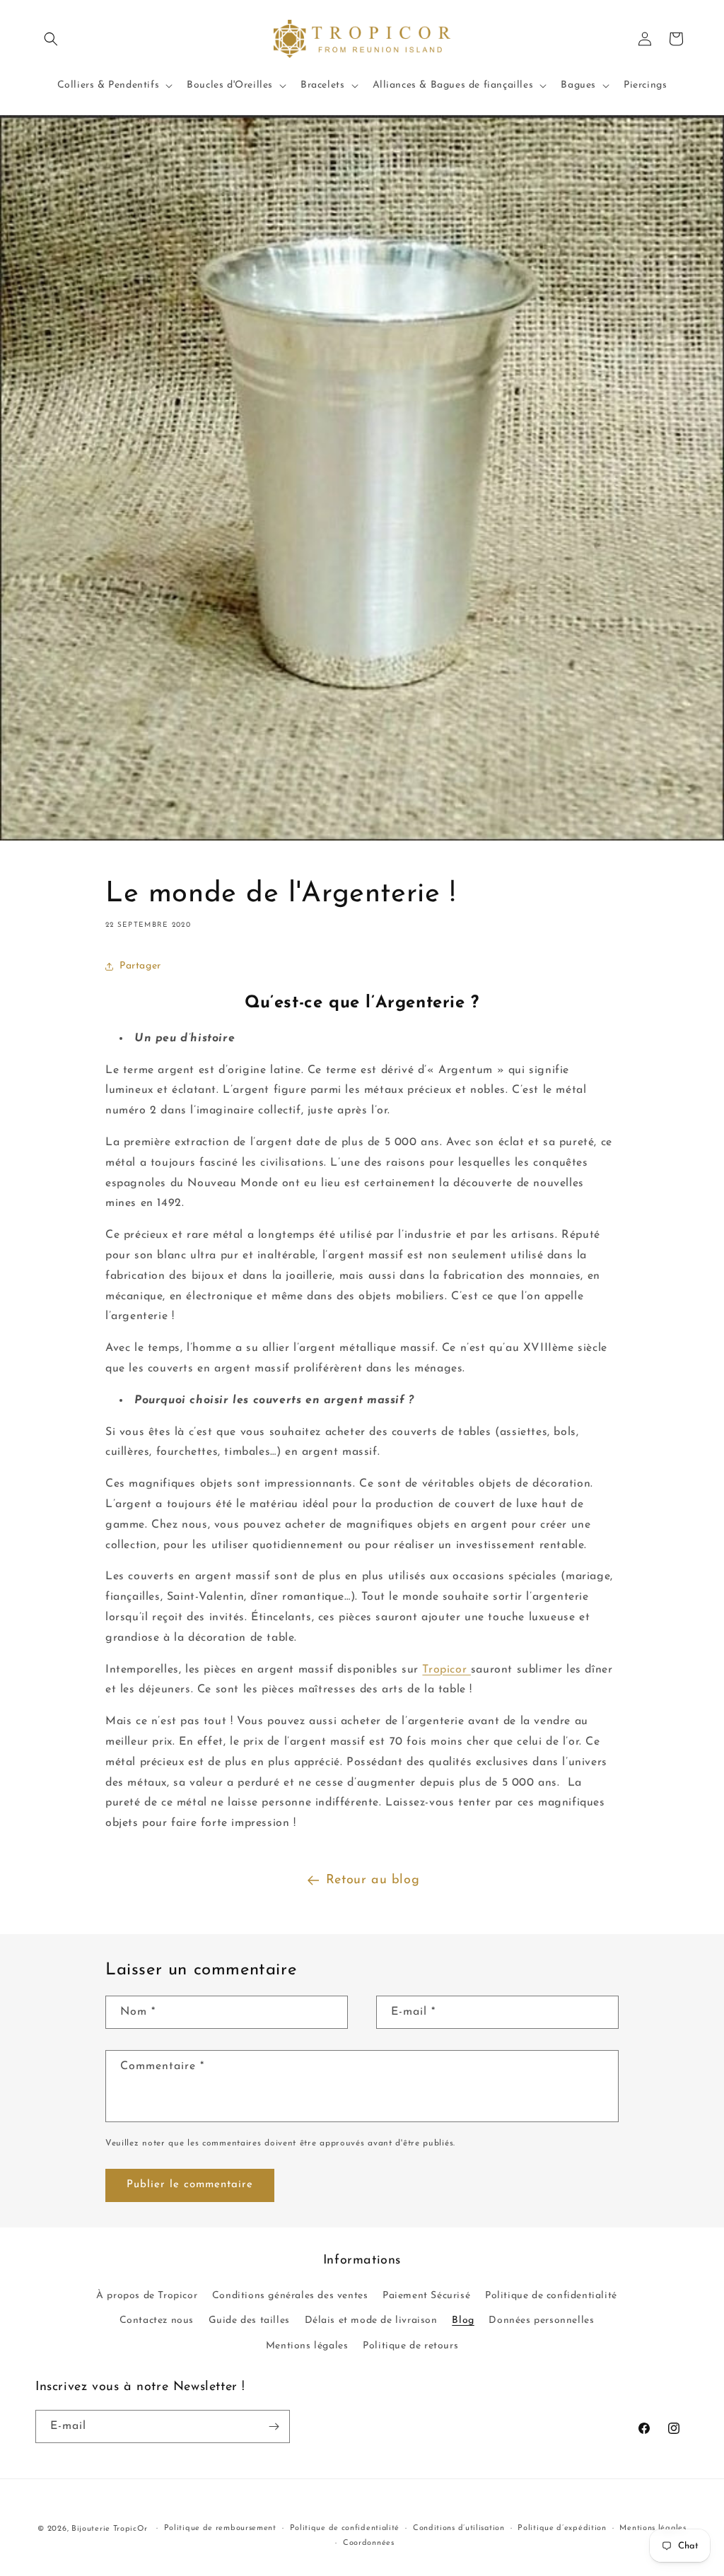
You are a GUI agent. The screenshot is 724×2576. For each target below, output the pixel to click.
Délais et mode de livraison (371, 2320)
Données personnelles (541, 2320)
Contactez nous (157, 2320)
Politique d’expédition (562, 2528)
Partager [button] (140, 966)
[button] (51, 39)
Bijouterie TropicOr (109, 2529)
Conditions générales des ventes (290, 2296)
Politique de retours (410, 2346)
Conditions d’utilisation (459, 2528)
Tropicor (446, 1670)
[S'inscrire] (274, 2426)
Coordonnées (369, 2543)
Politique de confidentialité (551, 2296)
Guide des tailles (249, 2320)
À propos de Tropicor (147, 2296)
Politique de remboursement (220, 2528)
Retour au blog (373, 1880)
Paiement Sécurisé (426, 2296)
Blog (463, 2320)
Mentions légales (307, 2346)
